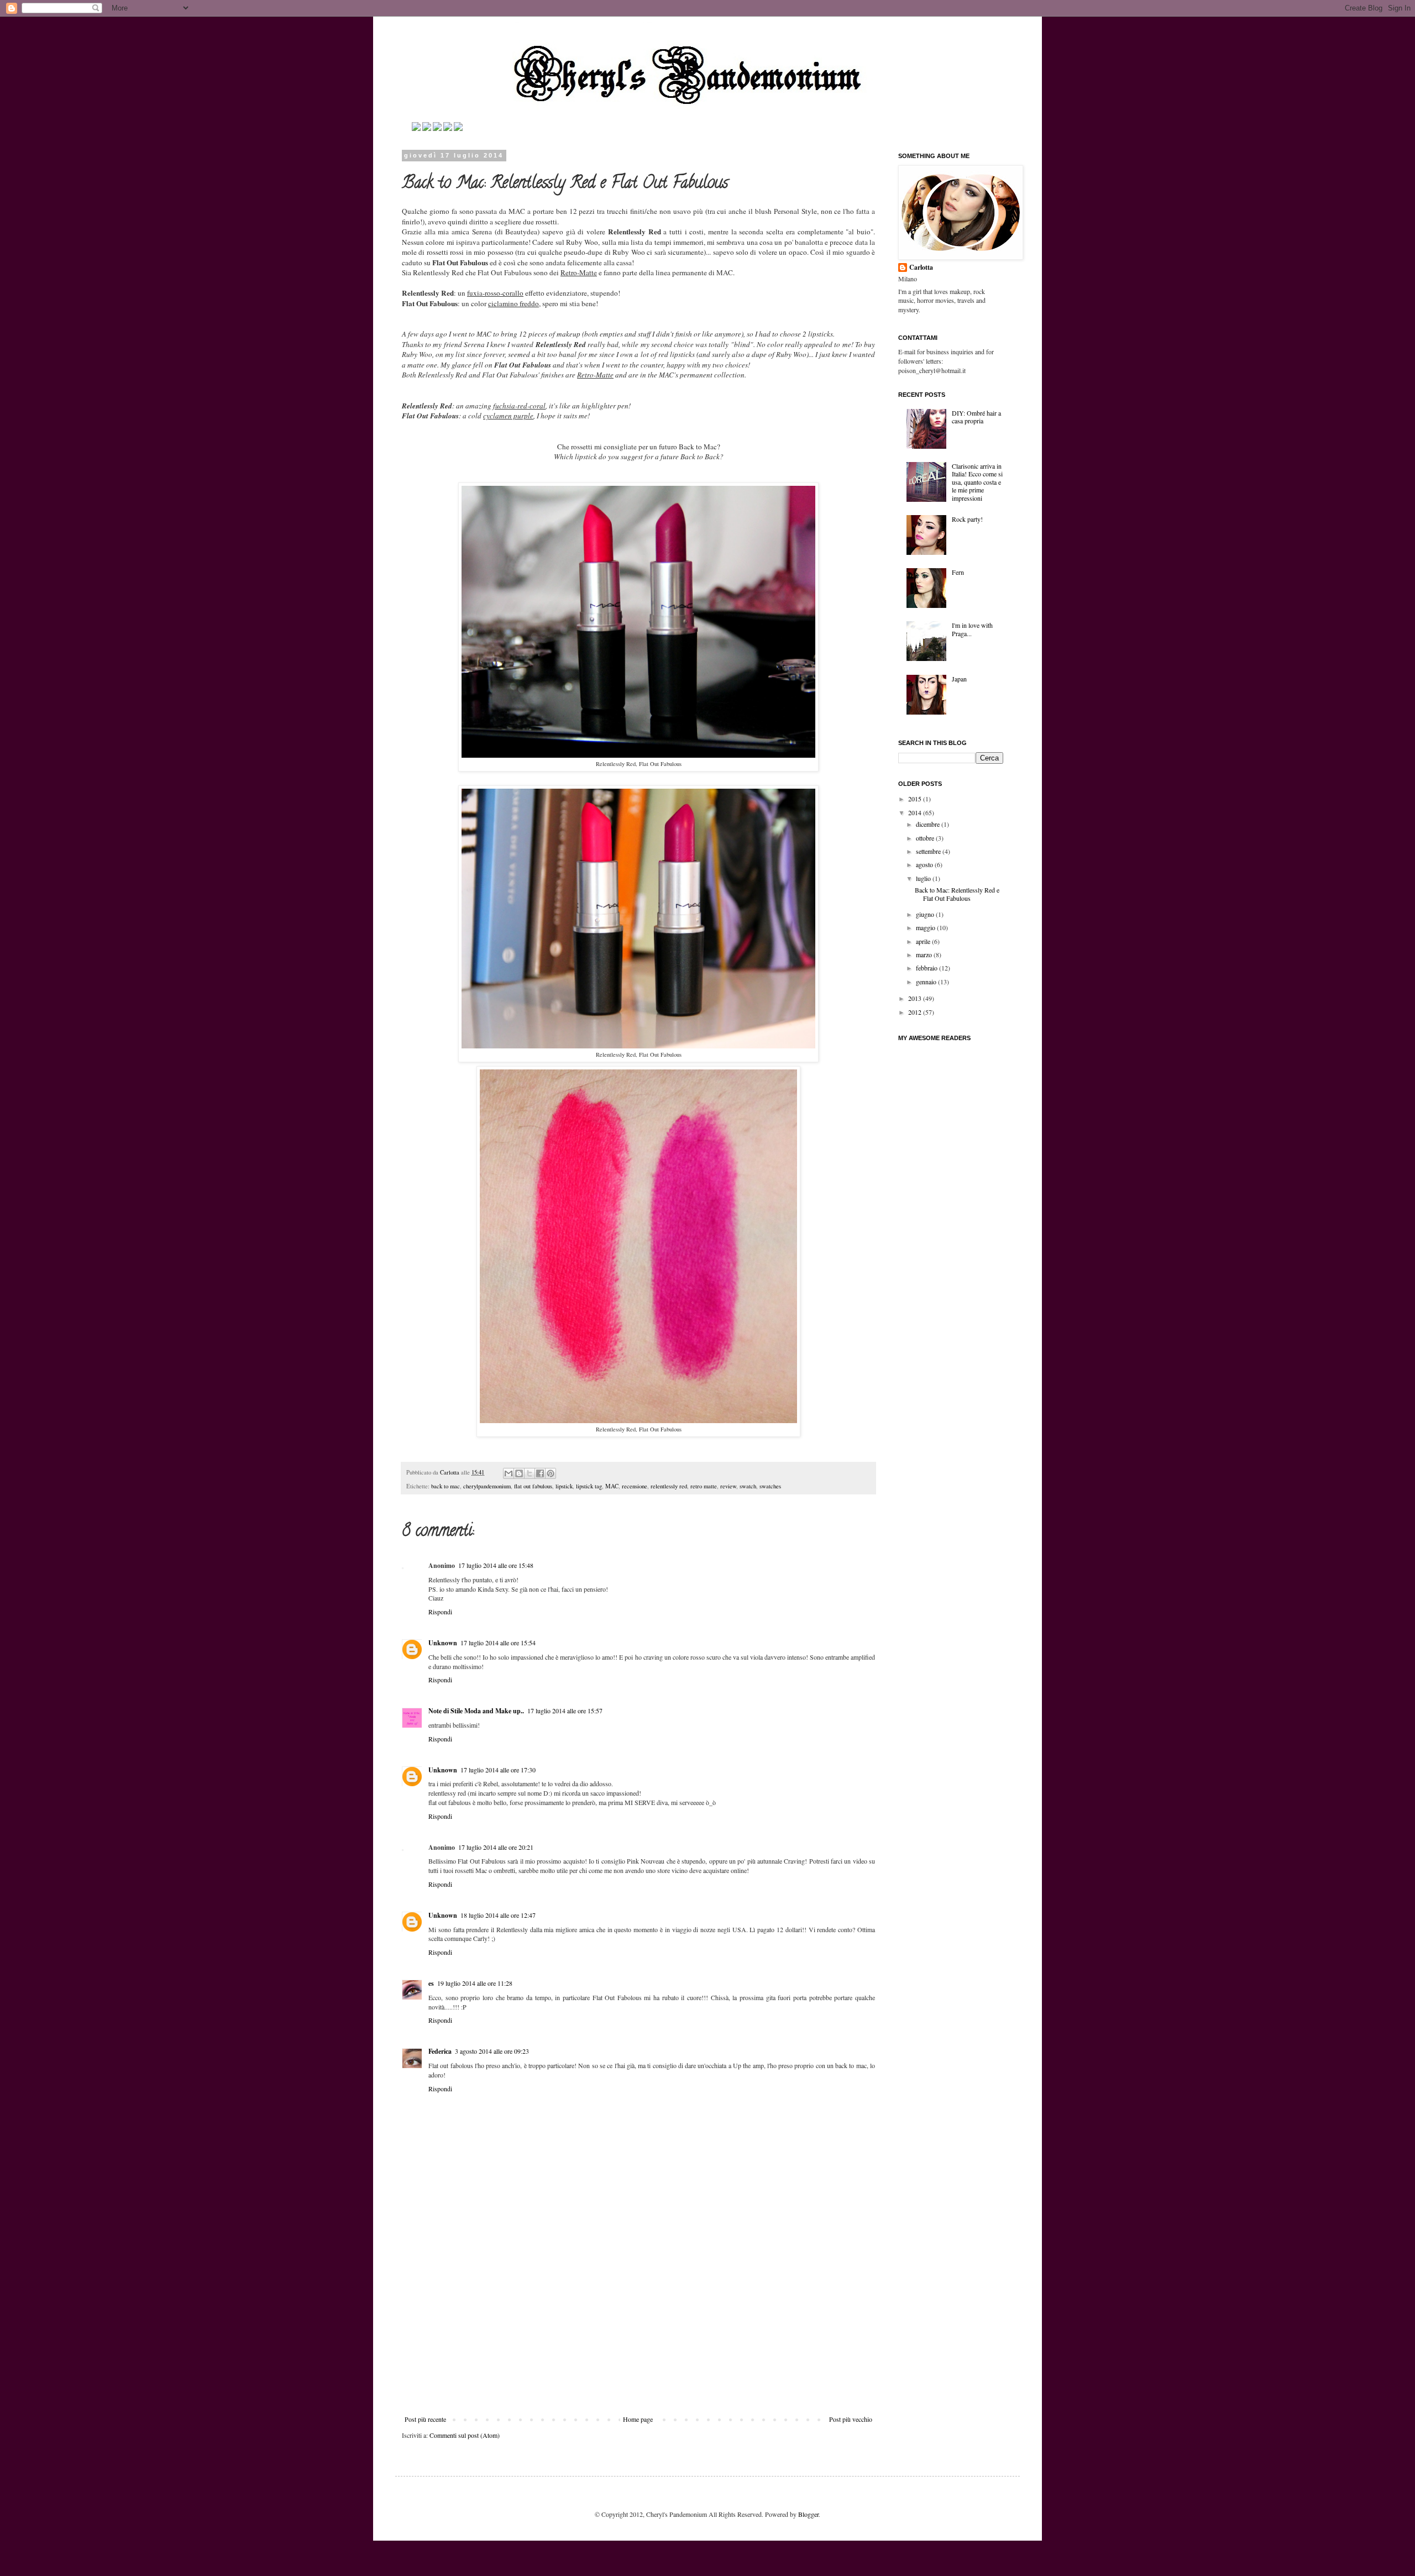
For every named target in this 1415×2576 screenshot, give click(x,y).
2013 (916, 998)
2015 (916, 799)
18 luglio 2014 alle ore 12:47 (498, 1915)
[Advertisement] (638, 2332)
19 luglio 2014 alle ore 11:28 (475, 1983)
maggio (926, 927)
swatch (748, 1486)
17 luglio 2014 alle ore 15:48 (496, 1565)
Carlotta (450, 1472)
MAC (612, 1486)
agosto (925, 864)
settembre (929, 851)
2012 (916, 1012)
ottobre (926, 838)
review (728, 1486)
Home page (638, 2419)
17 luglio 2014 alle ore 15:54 (498, 1643)
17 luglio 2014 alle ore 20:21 (496, 1847)
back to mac (446, 1486)
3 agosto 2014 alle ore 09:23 (492, 2051)
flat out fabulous (533, 1486)
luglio (924, 878)
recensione (635, 1486)
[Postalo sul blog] (519, 1473)
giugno (926, 914)
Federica (440, 2051)
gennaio (927, 982)
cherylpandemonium (487, 1486)
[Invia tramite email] (509, 1473)
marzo (925, 954)
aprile (924, 941)
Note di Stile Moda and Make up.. (476, 1711)
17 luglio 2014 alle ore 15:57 (565, 1711)
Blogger (808, 2514)
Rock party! (967, 519)
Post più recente (425, 2419)
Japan (959, 679)
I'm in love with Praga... (972, 629)
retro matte (704, 1486)
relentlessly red (669, 1486)
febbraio (927, 968)
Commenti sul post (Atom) (465, 2435)
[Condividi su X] (530, 1473)
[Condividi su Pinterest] (551, 1473)
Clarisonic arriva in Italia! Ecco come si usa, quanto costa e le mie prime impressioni (977, 482)
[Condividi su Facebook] (540, 1473)
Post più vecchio (851, 2419)
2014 (916, 812)
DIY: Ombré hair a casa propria (976, 417)
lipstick (564, 1486)
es (431, 1983)
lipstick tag (589, 1486)
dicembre (929, 824)
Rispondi (440, 1612)
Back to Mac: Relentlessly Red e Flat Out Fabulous (957, 894)
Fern (958, 572)
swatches (770, 1486)
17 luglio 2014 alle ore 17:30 (498, 1770)
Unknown (443, 1643)
